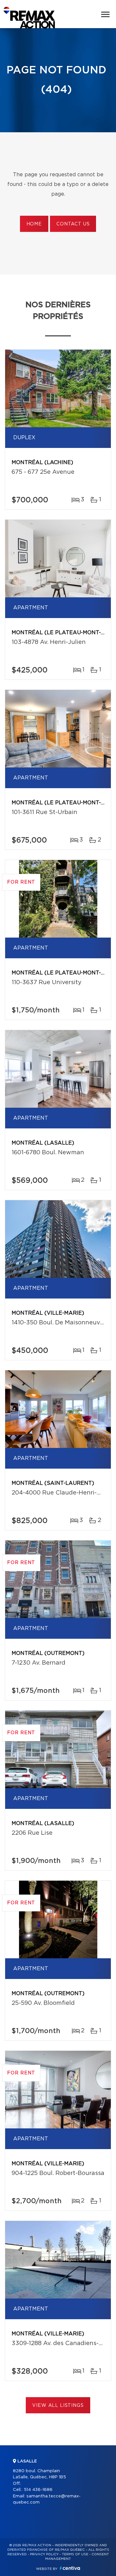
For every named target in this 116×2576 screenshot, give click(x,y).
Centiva (70, 2568)
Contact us (73, 224)
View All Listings (58, 2406)
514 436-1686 (38, 2490)
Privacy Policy (44, 2554)
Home (34, 224)
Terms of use (75, 2554)
